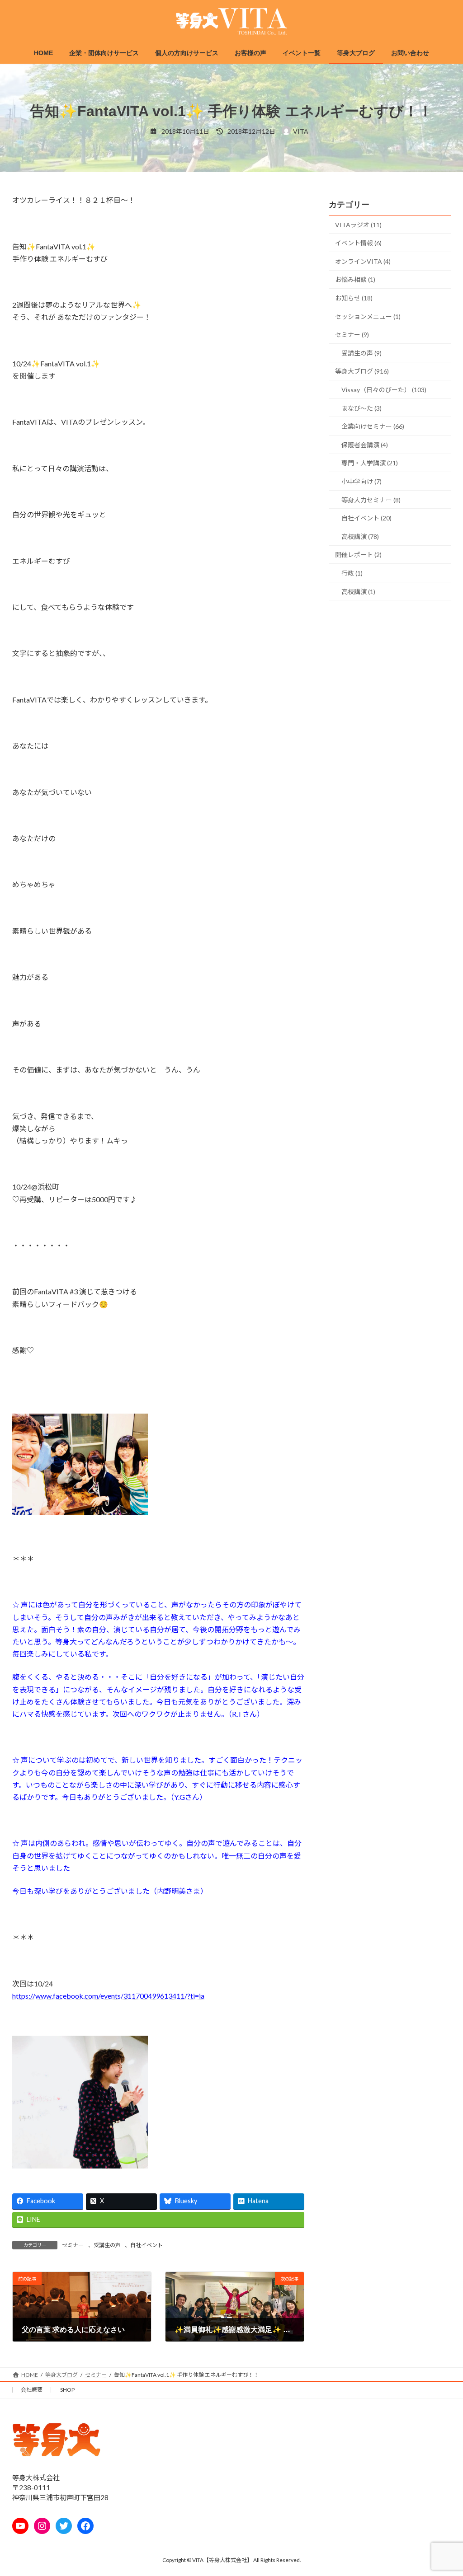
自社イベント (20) (366, 518)
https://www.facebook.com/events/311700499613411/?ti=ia (108, 1996)
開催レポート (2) (358, 555)
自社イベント (146, 2245)
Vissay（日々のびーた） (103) (384, 390)
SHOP (67, 2390)
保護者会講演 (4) (365, 445)
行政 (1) (352, 573)
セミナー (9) (352, 335)
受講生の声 (107, 2245)
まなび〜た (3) (361, 408)
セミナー (73, 2245)
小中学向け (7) (361, 481)
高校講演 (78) (360, 536)
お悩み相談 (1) (355, 280)
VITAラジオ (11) (358, 225)
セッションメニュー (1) (368, 316)
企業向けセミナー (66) (373, 426)
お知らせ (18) (354, 298)
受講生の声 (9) (361, 353)
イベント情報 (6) (358, 243)
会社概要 (32, 2390)
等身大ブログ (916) (362, 372)
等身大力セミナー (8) (371, 500)
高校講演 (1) (358, 592)
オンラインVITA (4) (363, 261)
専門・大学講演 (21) (370, 463)
